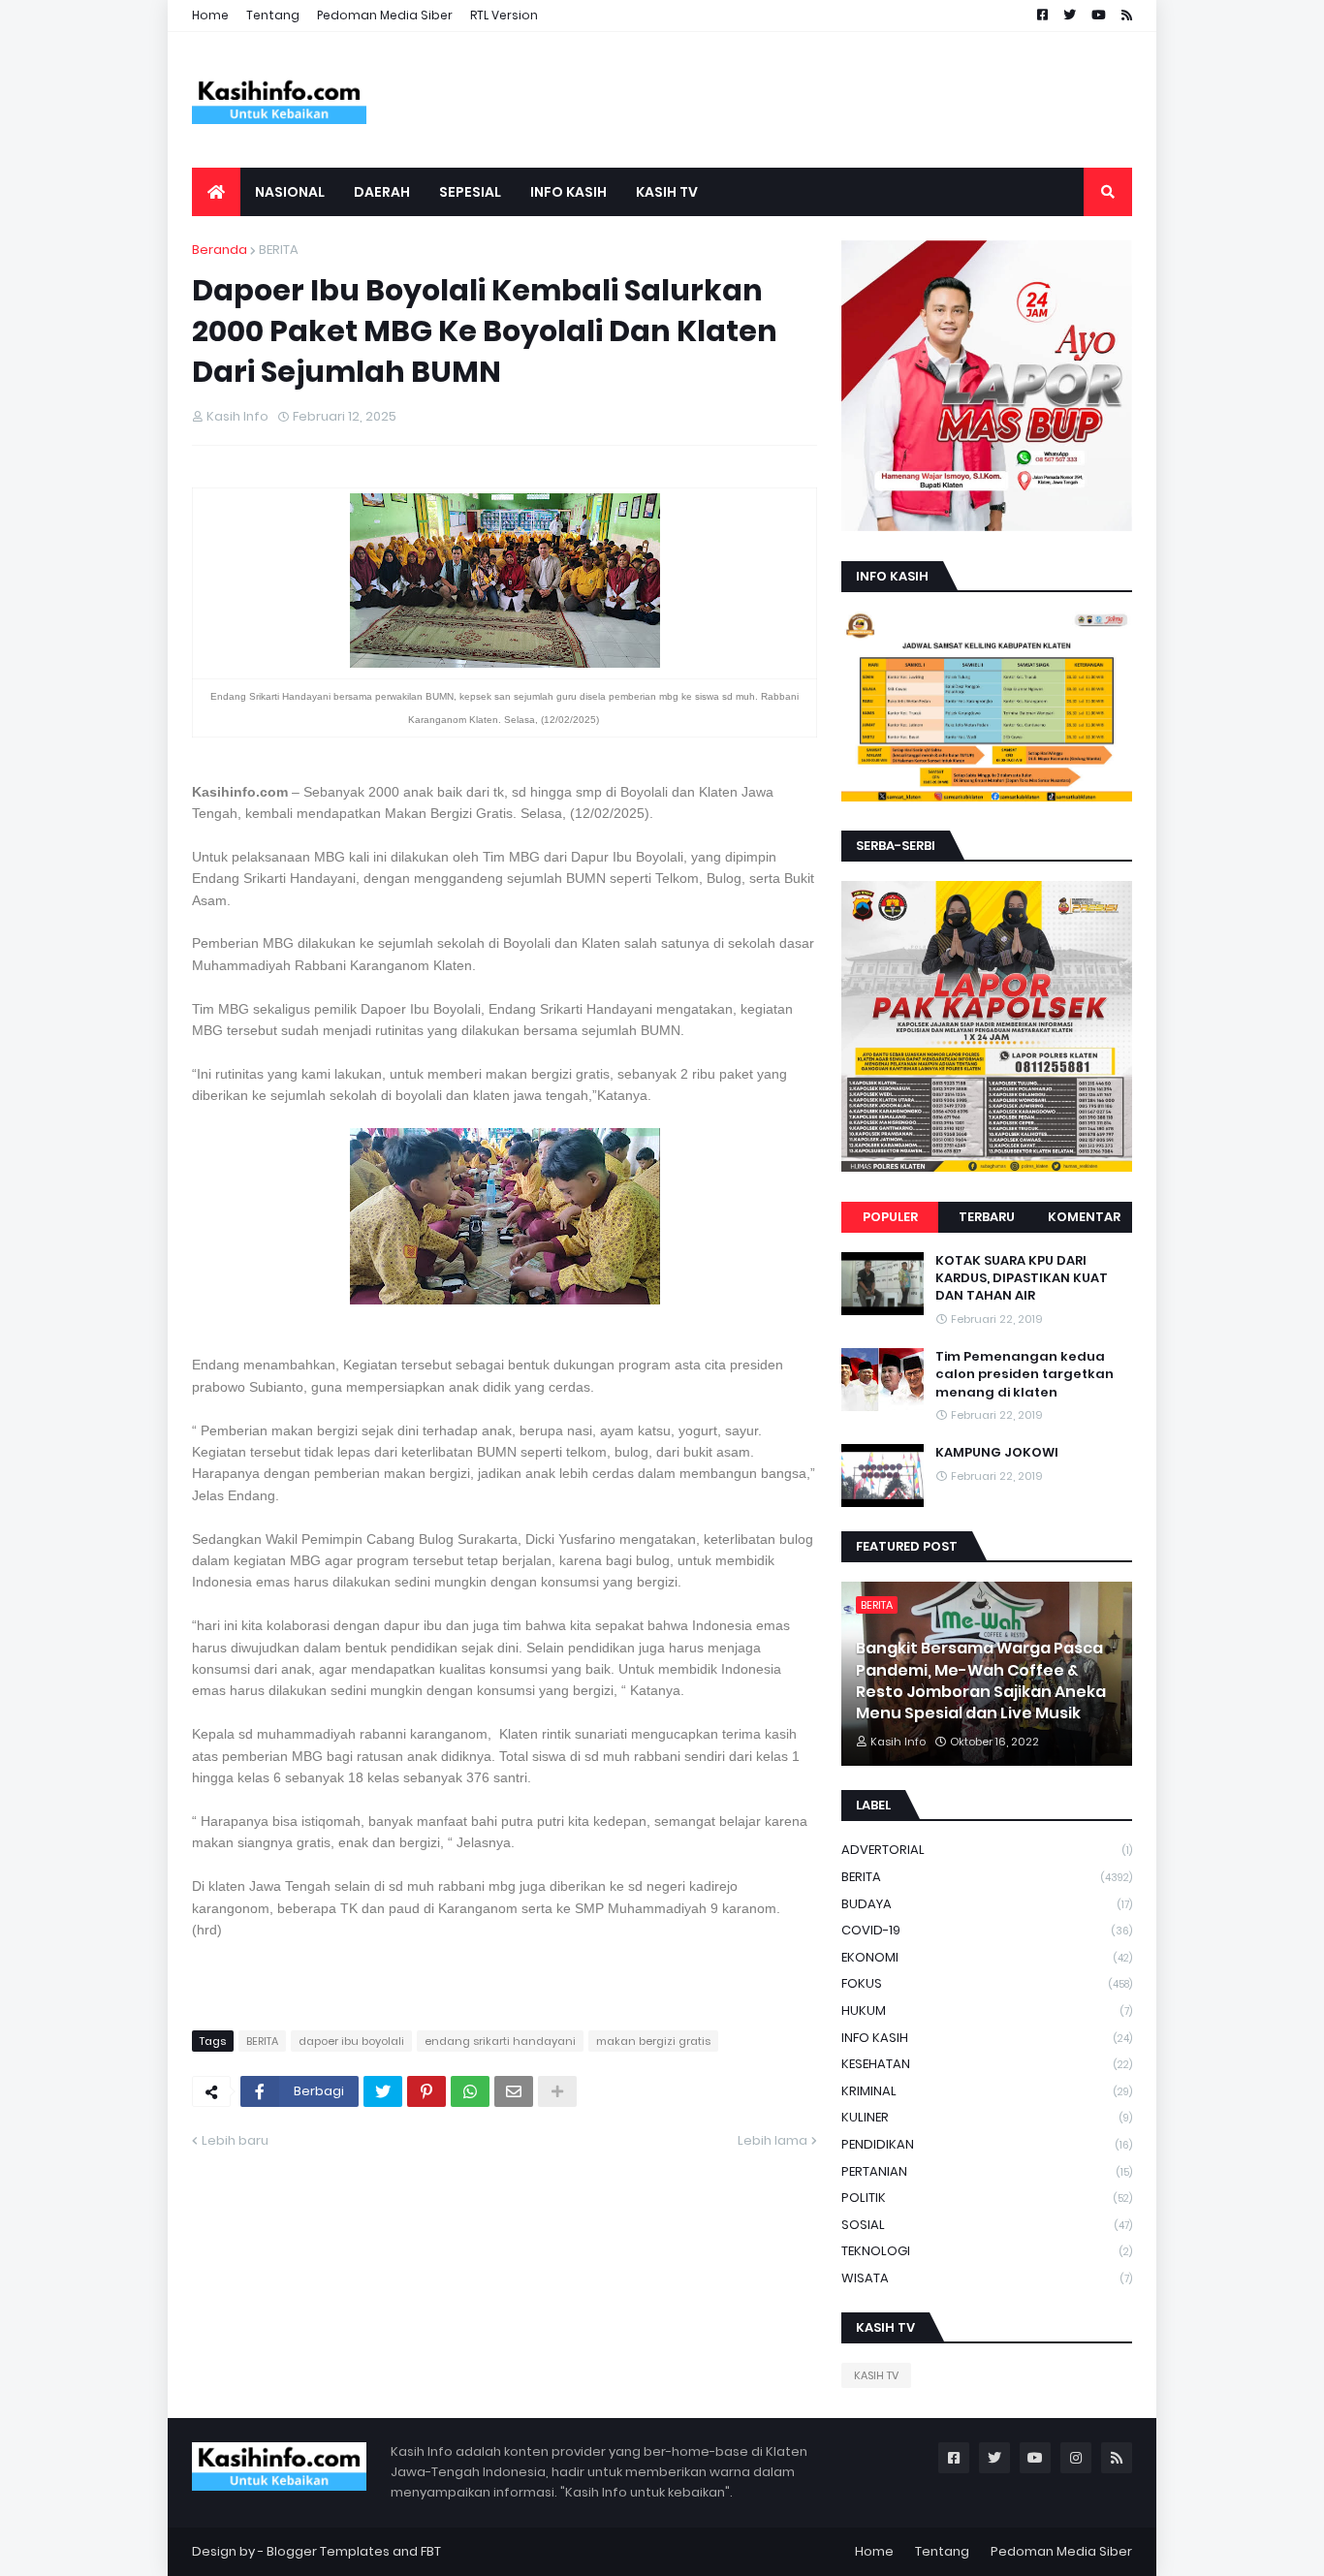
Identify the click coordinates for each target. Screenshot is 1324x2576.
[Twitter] (383, 2091)
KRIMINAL (987, 2091)
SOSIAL (987, 2225)
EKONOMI (987, 1957)
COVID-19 (987, 1930)
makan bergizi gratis (653, 2041)
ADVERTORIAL (987, 1850)
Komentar (1084, 1217)
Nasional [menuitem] (290, 192)
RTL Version (504, 15)
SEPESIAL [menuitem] (470, 192)
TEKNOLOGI (987, 2251)
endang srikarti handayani (500, 2041)
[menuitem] (216, 192)
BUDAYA (987, 1904)
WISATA (987, 2278)
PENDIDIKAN (987, 2144)
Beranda (220, 250)
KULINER (987, 2117)
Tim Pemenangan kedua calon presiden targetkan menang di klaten (1025, 1374)
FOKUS (987, 1983)
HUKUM (987, 2011)
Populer (890, 1217)
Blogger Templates (328, 2551)
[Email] (514, 2091)
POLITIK (987, 2198)
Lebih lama (772, 2140)
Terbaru (987, 1217)
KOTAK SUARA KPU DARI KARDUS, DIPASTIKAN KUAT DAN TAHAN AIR (1022, 1278)
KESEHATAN (987, 2064)
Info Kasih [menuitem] (568, 192)
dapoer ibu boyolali (351, 2041)
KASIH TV (876, 2375)
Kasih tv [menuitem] (667, 192)
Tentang (273, 15)
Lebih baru (235, 2140)
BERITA (279, 250)
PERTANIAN (987, 2171)
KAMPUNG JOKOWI (997, 1453)
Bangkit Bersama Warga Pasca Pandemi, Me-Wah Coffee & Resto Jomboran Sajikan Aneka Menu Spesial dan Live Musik (981, 1681)
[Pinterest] (426, 2091)
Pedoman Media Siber (385, 15)
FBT (431, 2551)
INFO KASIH (987, 2038)
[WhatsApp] (470, 2091)
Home (210, 15)
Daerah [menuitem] (382, 192)
